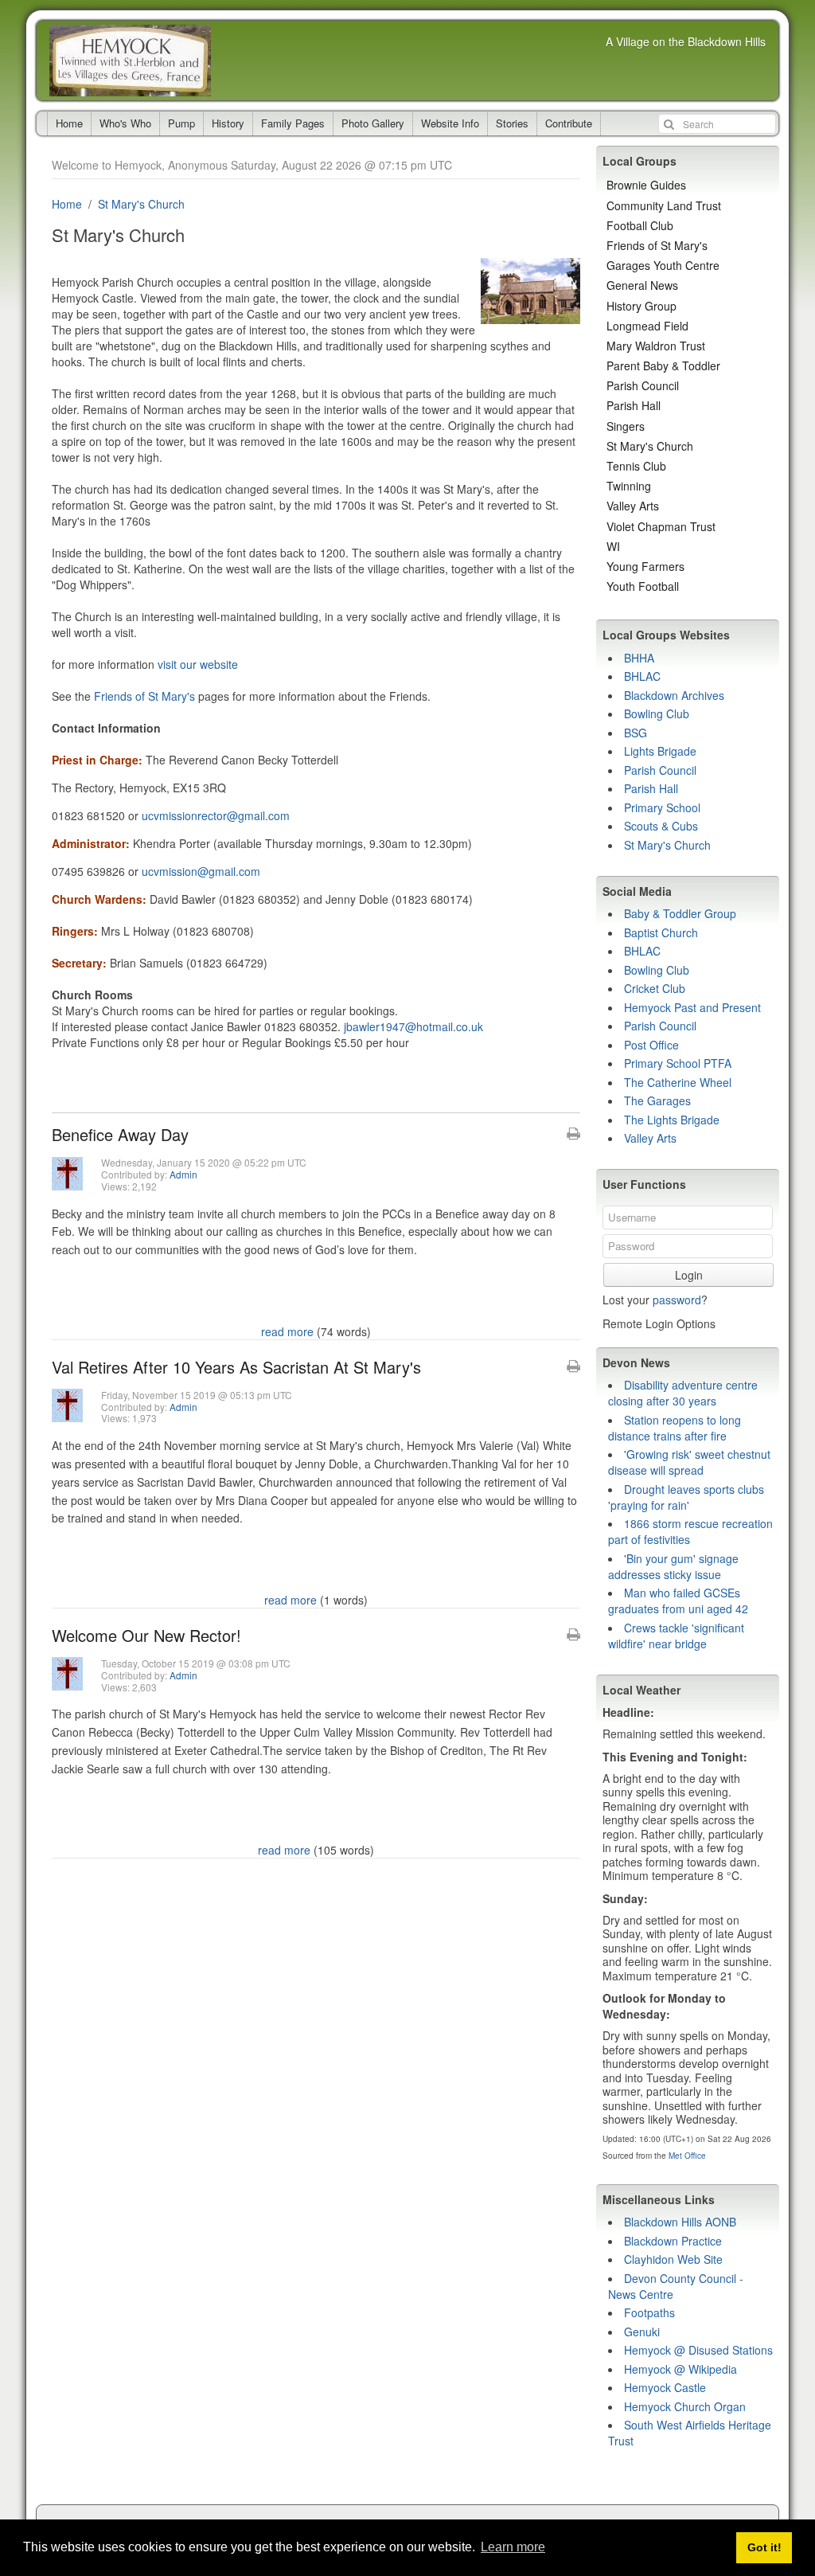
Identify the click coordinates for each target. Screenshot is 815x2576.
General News (642, 285)
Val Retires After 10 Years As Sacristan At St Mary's (236, 1367)
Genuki (642, 2332)
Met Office (687, 2156)
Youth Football (643, 586)
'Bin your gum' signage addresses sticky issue (673, 1566)
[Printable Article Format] (573, 1134)
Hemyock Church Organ (685, 2406)
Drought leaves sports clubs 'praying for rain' (686, 1497)
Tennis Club (636, 466)
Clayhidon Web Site (673, 2259)
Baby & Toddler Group (680, 913)
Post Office (651, 1045)
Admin (183, 1174)
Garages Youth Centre (663, 265)
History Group (641, 306)
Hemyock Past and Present (692, 1007)
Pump (181, 123)
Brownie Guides (646, 185)
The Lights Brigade (672, 1120)
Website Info (450, 123)
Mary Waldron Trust (656, 346)
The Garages (657, 1100)
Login (689, 1275)
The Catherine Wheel (678, 1082)
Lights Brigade (660, 751)
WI (613, 546)
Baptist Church (661, 932)
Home (69, 123)
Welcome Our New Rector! (146, 1635)
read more (287, 1331)
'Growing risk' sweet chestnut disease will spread (689, 1462)
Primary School (662, 807)
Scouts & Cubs (661, 826)
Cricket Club (655, 988)
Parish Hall (634, 405)
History (228, 123)
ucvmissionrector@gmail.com (216, 815)
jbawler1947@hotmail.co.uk (413, 1026)
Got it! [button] (764, 2547)
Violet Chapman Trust (661, 526)
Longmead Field (647, 326)
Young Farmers (645, 566)
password (677, 1300)
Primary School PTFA (678, 1063)
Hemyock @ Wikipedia (680, 2369)
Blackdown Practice (673, 2241)
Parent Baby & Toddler (663, 365)
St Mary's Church (141, 204)
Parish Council (643, 385)
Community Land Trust (664, 205)
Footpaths (649, 2312)
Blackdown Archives (674, 695)
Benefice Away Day (120, 1134)
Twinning (629, 486)
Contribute (569, 123)
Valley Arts (633, 506)
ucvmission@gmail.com (201, 871)
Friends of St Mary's (144, 696)
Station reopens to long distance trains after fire (675, 1428)
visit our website (198, 664)
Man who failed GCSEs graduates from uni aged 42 (678, 1601)
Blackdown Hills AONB (680, 2222)
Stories (512, 123)
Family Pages (293, 123)
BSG (636, 733)
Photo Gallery (373, 123)
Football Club (640, 225)
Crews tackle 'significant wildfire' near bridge (676, 1636)
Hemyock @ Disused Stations (698, 2350)
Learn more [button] (513, 2547)
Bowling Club (657, 713)
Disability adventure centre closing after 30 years (683, 1393)
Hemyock (130, 61)
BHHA (639, 658)
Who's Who (125, 123)
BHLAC (642, 676)
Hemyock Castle (665, 2387)
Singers (626, 426)
